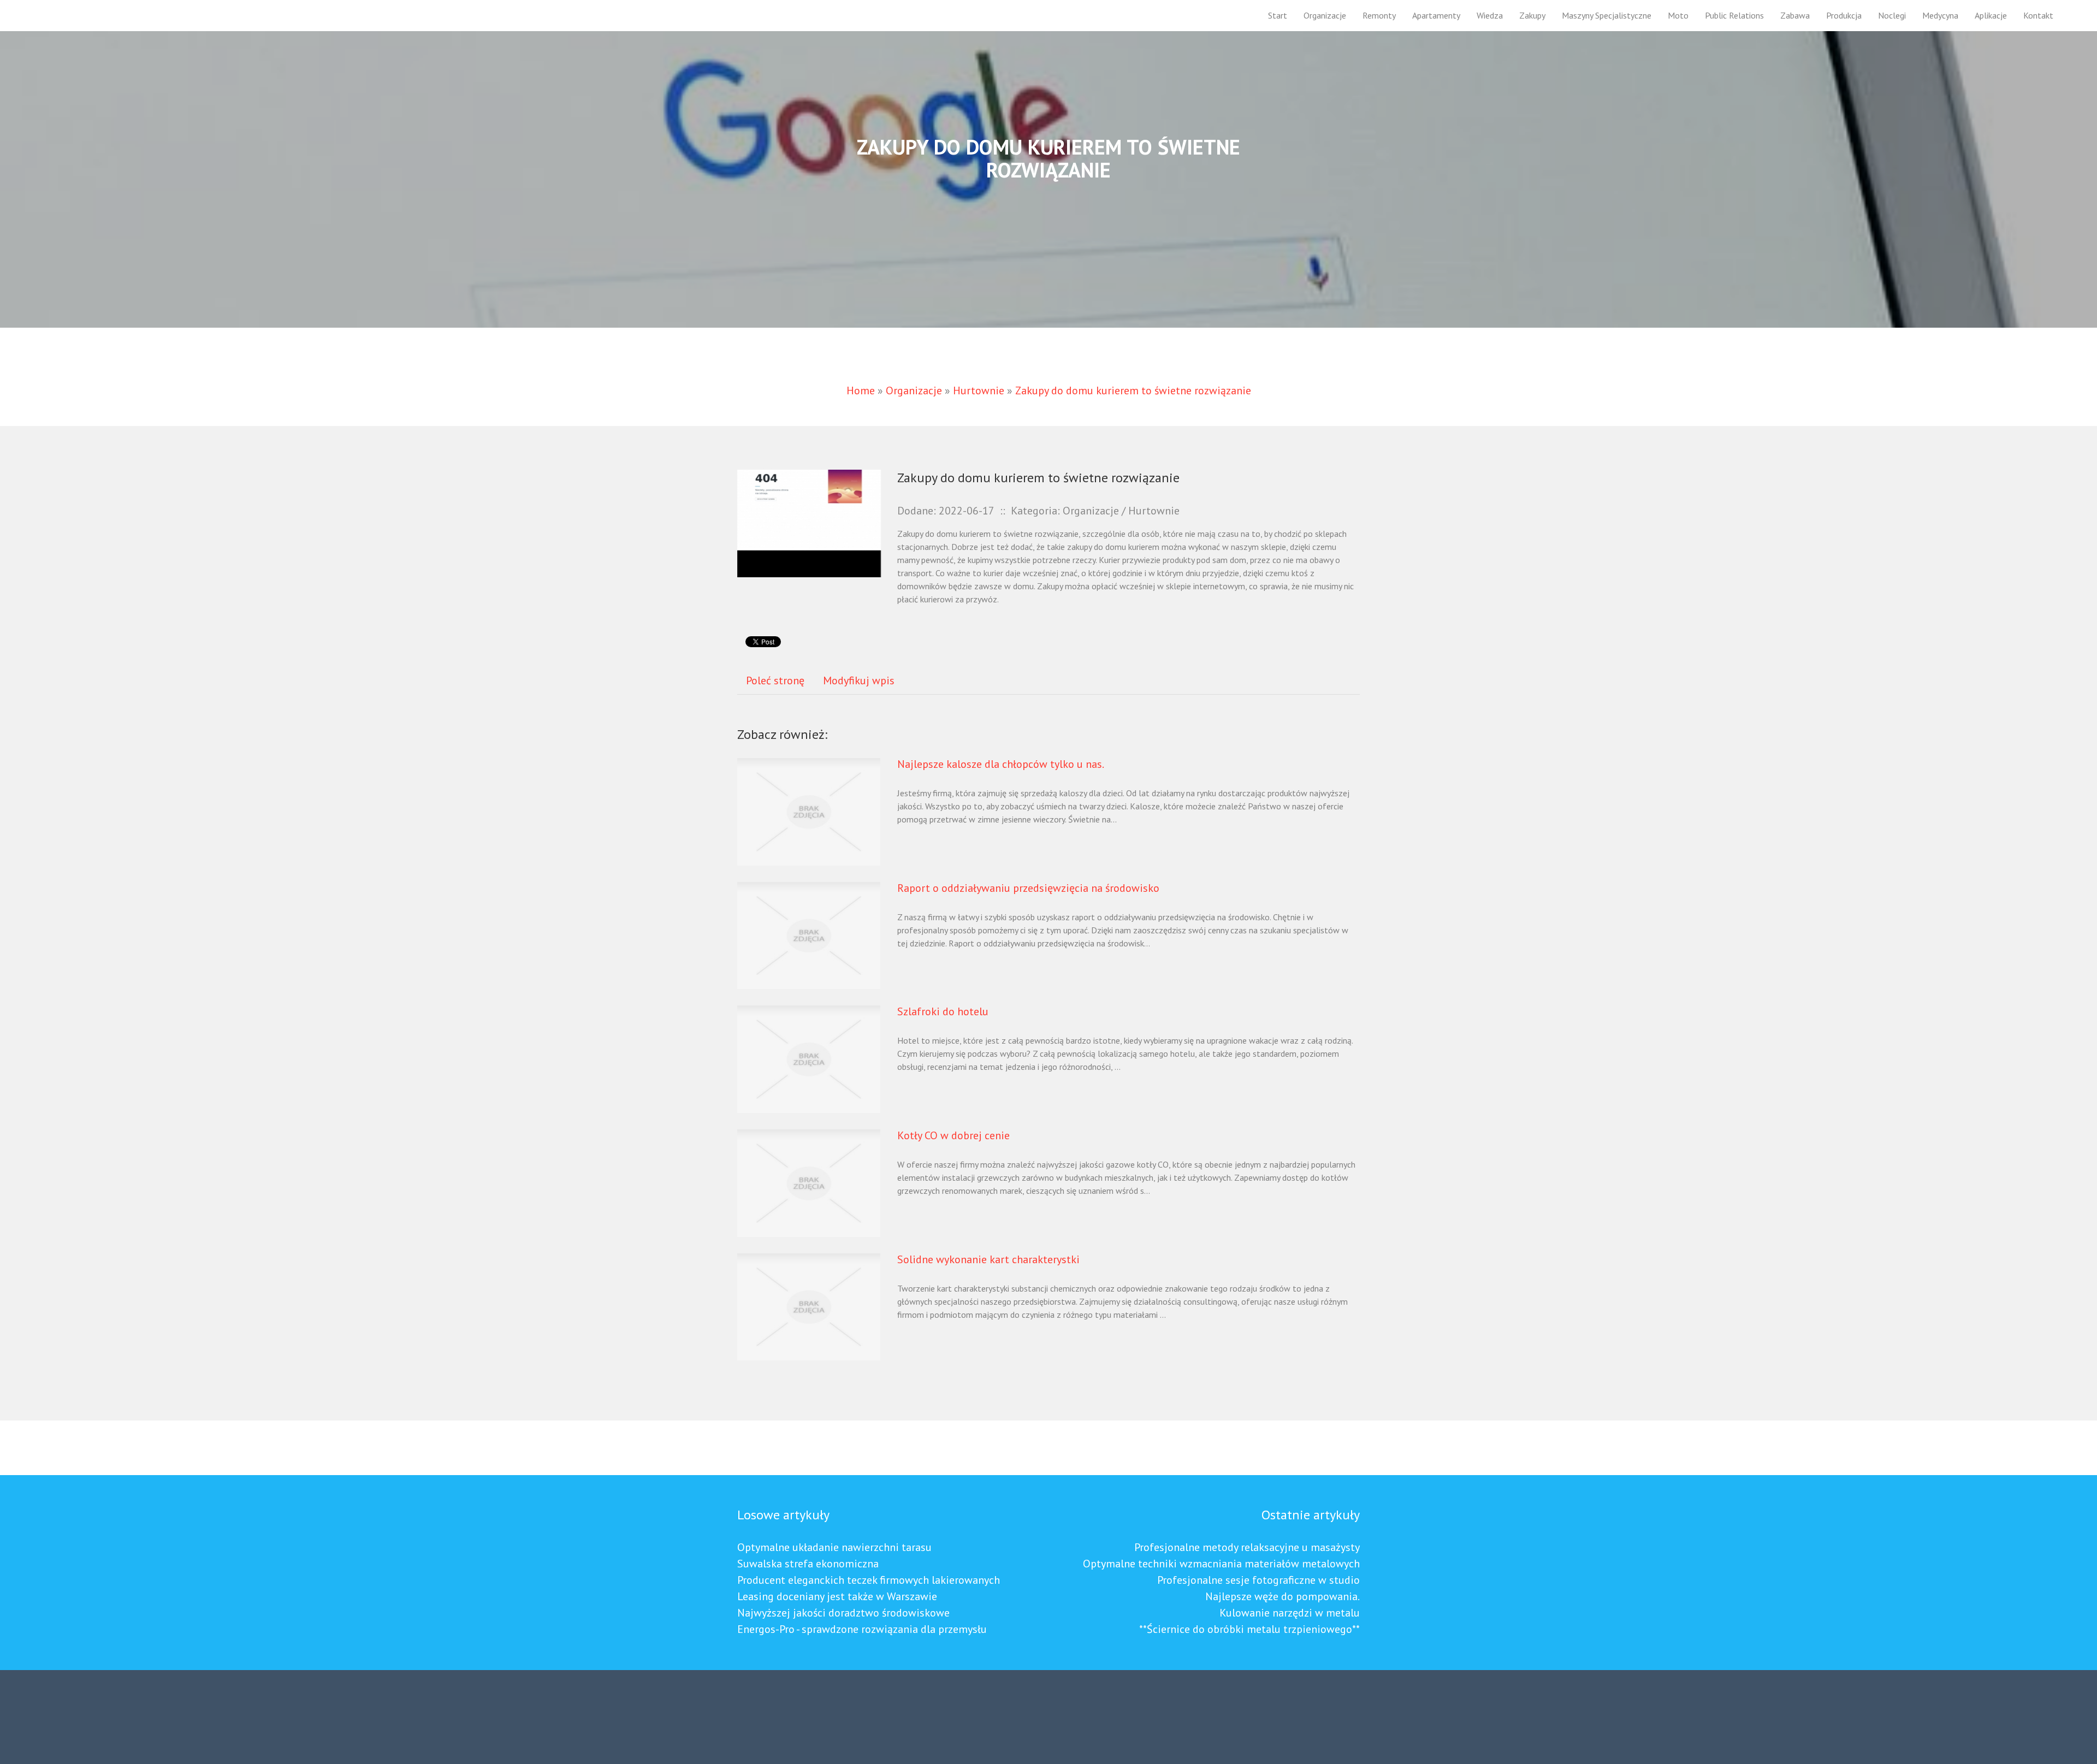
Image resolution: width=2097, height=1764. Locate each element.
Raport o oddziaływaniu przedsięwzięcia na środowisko (1028, 888)
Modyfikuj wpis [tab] (859, 680)
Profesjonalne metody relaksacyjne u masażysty (1247, 1547)
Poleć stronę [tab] (775, 680)
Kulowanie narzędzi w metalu (1290, 1613)
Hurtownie (979, 390)
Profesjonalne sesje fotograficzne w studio (1258, 1580)
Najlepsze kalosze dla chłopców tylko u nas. (1001, 764)
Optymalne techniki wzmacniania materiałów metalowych (1221, 1564)
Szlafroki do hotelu (943, 1011)
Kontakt (2038, 15)
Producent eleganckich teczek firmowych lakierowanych (869, 1580)
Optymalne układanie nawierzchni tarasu (834, 1547)
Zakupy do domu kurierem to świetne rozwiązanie (1133, 390)
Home (861, 390)
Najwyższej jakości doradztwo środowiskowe (843, 1613)
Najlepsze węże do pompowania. (1283, 1596)
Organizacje (914, 390)
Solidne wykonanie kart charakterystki (988, 1259)
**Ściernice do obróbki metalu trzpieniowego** (1249, 1629)
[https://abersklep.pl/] (809, 522)
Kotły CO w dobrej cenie (953, 1135)
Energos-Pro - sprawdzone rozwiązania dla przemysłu (862, 1629)
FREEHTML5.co (812, 1722)
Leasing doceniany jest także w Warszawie (837, 1596)
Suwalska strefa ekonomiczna (808, 1564)
